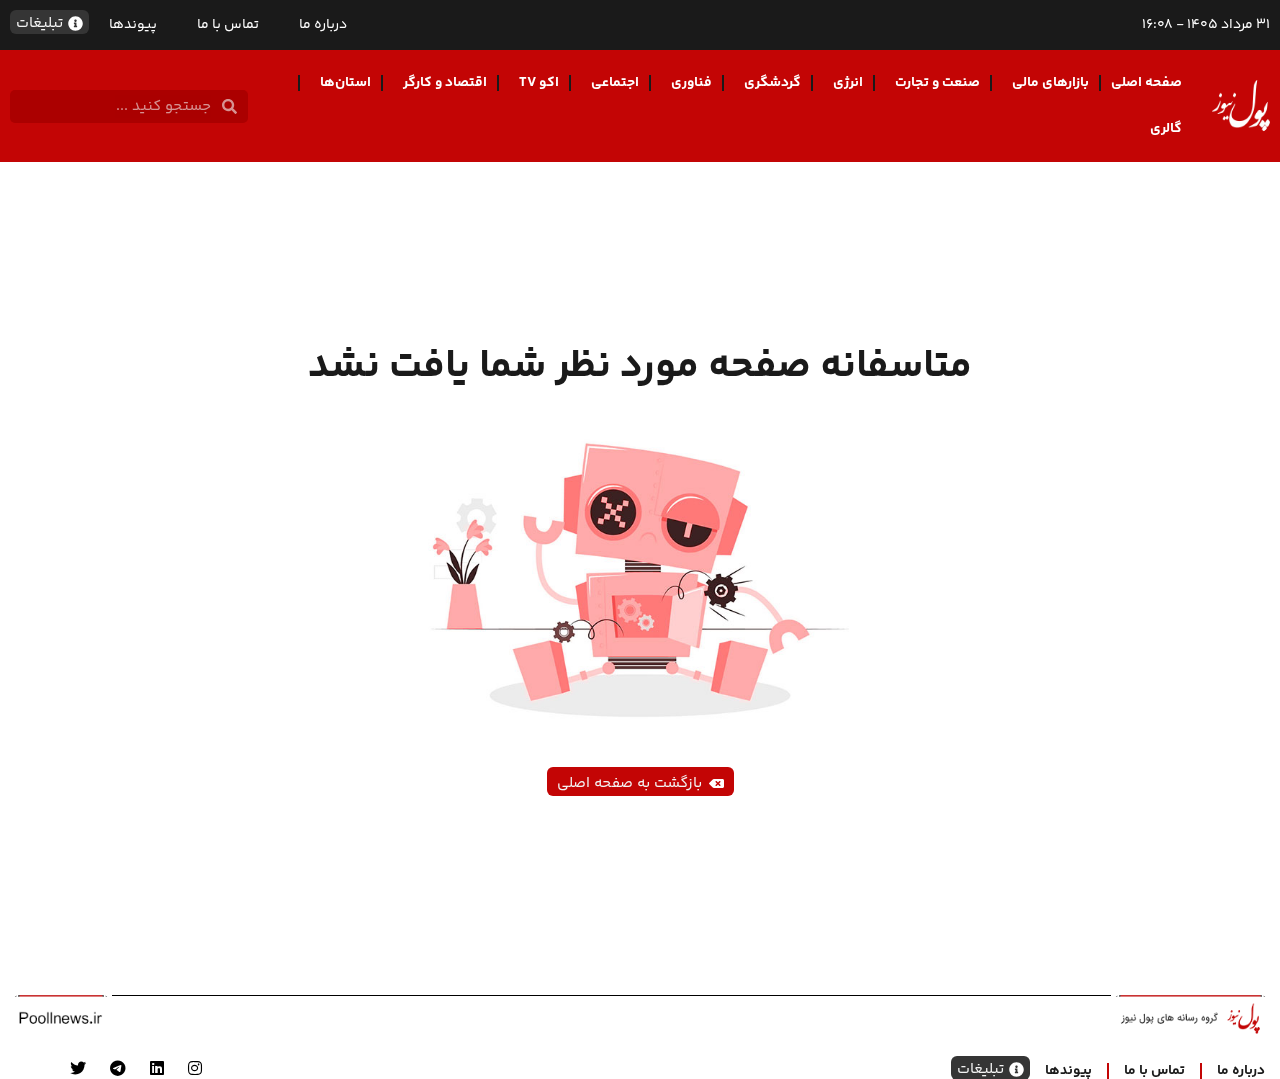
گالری (1166, 129)
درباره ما (323, 25)
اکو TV (539, 83)
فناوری (691, 83)
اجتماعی (615, 83)
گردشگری (772, 83)
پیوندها (133, 25)
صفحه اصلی (1146, 83)
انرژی (848, 83)
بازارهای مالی (1050, 83)
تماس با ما (228, 25)
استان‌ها (345, 83)
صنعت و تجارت (937, 83)
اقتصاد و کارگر (445, 83)
